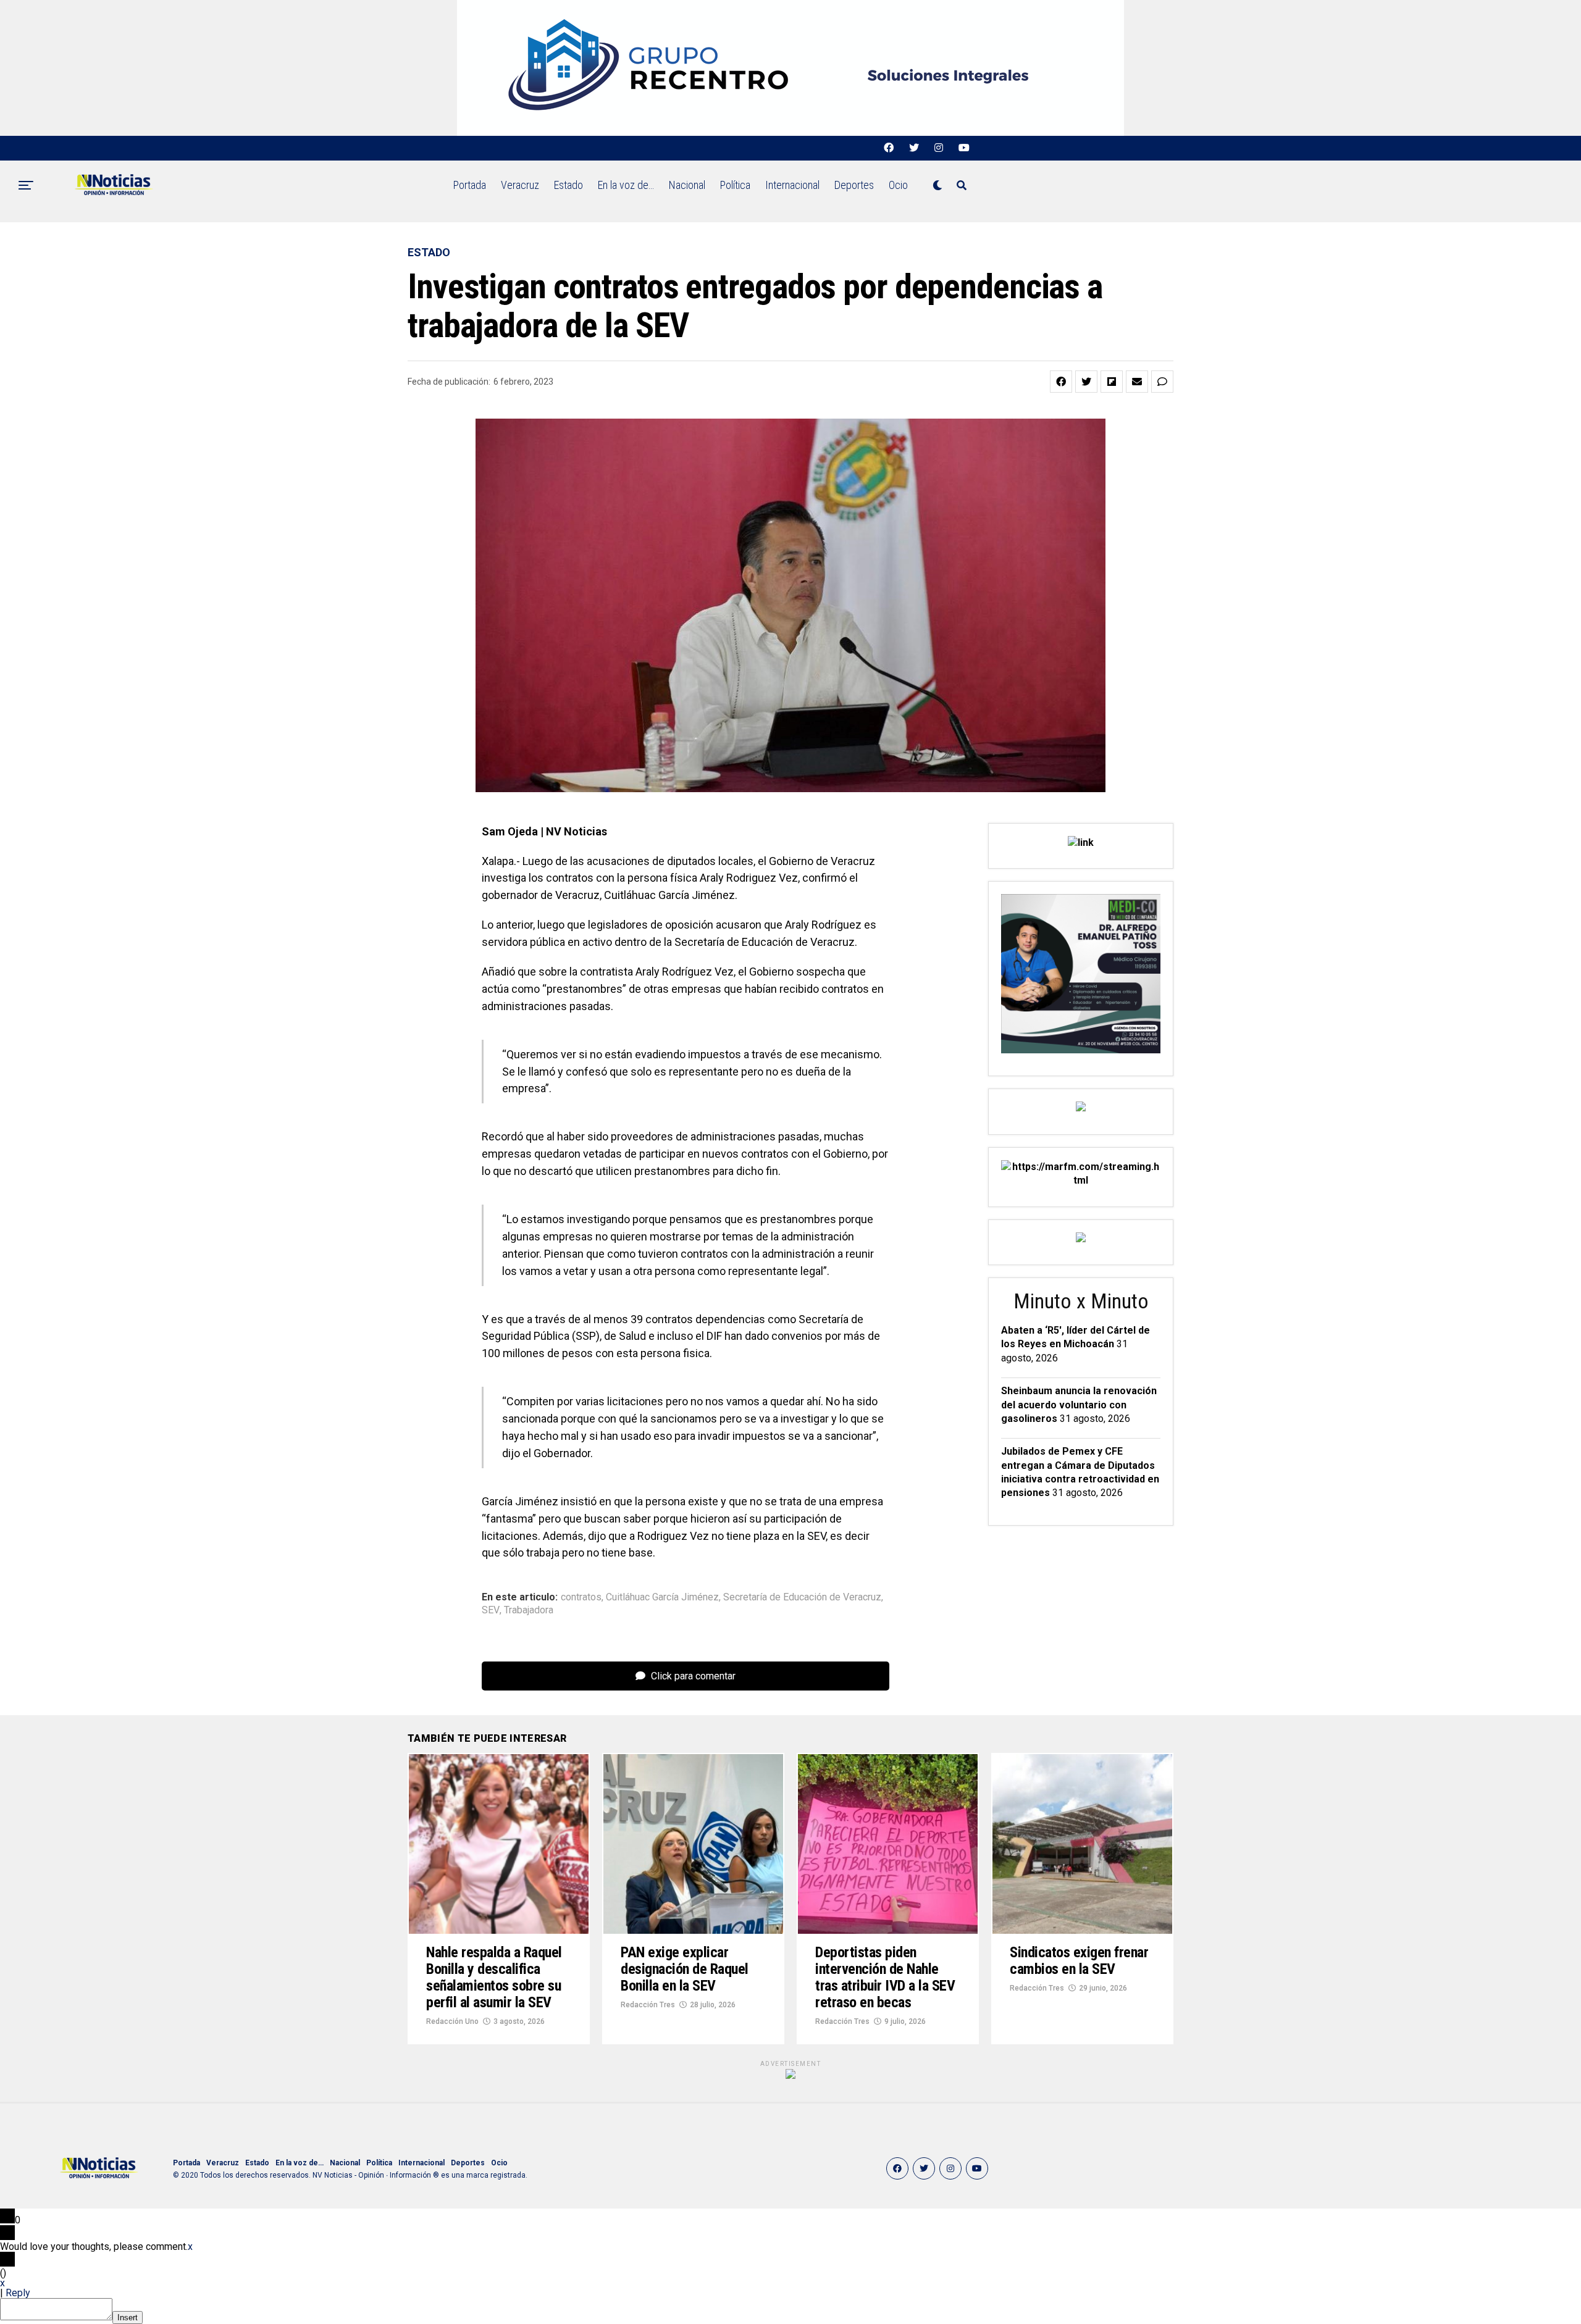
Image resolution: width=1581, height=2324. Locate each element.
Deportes (854, 185)
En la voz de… (626, 185)
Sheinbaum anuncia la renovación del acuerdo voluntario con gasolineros (1079, 1405)
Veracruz (520, 185)
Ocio (898, 185)
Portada (470, 185)
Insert (128, 2318)
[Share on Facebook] (1061, 382)
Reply (18, 2293)
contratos (581, 1597)
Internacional (792, 185)
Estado (568, 185)
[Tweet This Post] (1086, 382)
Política (735, 185)
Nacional (687, 185)
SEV (491, 1610)
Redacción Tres (648, 2005)
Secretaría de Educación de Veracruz (802, 1597)
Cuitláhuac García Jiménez (662, 1597)
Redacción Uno (452, 2021)
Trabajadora (529, 1610)
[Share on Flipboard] (1112, 382)
